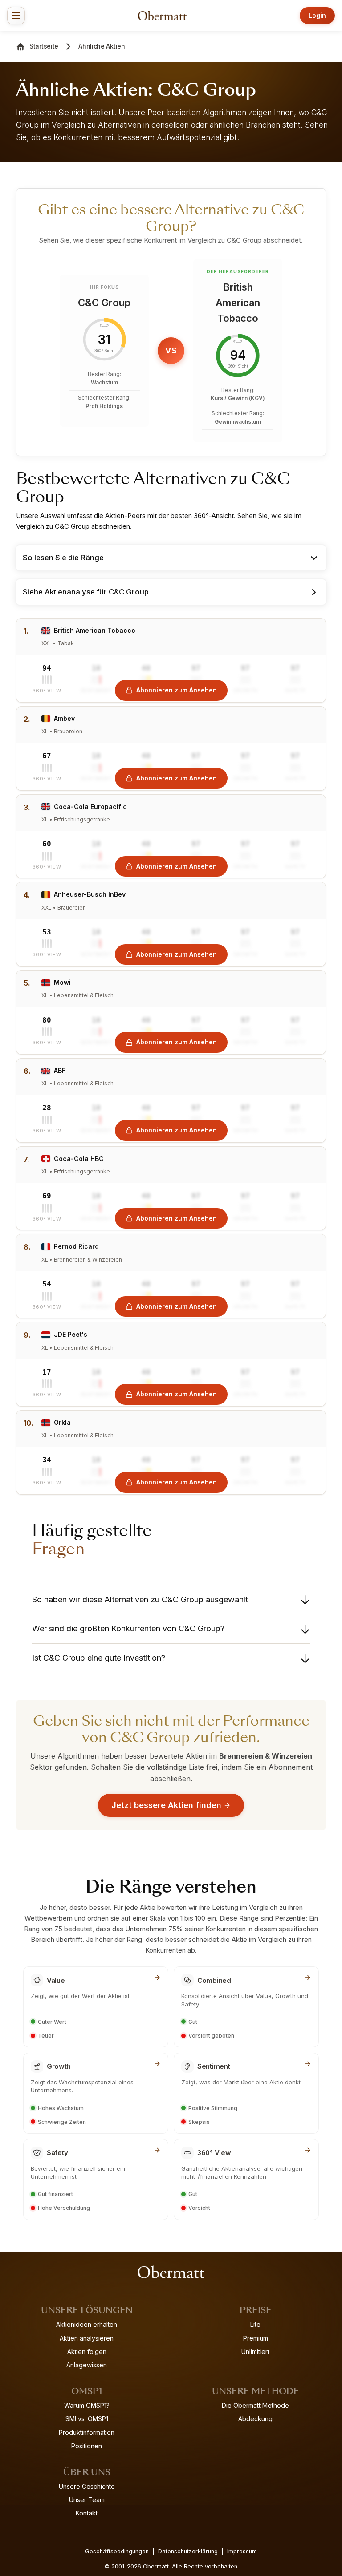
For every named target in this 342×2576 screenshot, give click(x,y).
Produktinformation (87, 2432)
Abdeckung (255, 2419)
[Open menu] (16, 16)
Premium (256, 2338)
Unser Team (87, 2500)
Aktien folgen (87, 2352)
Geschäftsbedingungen (117, 2551)
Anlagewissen (87, 2365)
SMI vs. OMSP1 (87, 2419)
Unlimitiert (255, 2352)
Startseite (44, 46)
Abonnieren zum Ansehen (177, 690)
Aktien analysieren (87, 2338)
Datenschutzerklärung (188, 2551)
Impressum (242, 2551)
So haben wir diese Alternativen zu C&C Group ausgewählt (140, 1599)
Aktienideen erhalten (87, 2324)
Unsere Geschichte (87, 2486)
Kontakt (87, 2513)
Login (317, 15)
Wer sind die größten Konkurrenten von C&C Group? (128, 1628)
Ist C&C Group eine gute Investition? (99, 1658)
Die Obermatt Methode (255, 2405)
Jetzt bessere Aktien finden (166, 1805)
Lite (255, 2324)
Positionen (87, 2446)
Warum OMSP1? (87, 2405)
